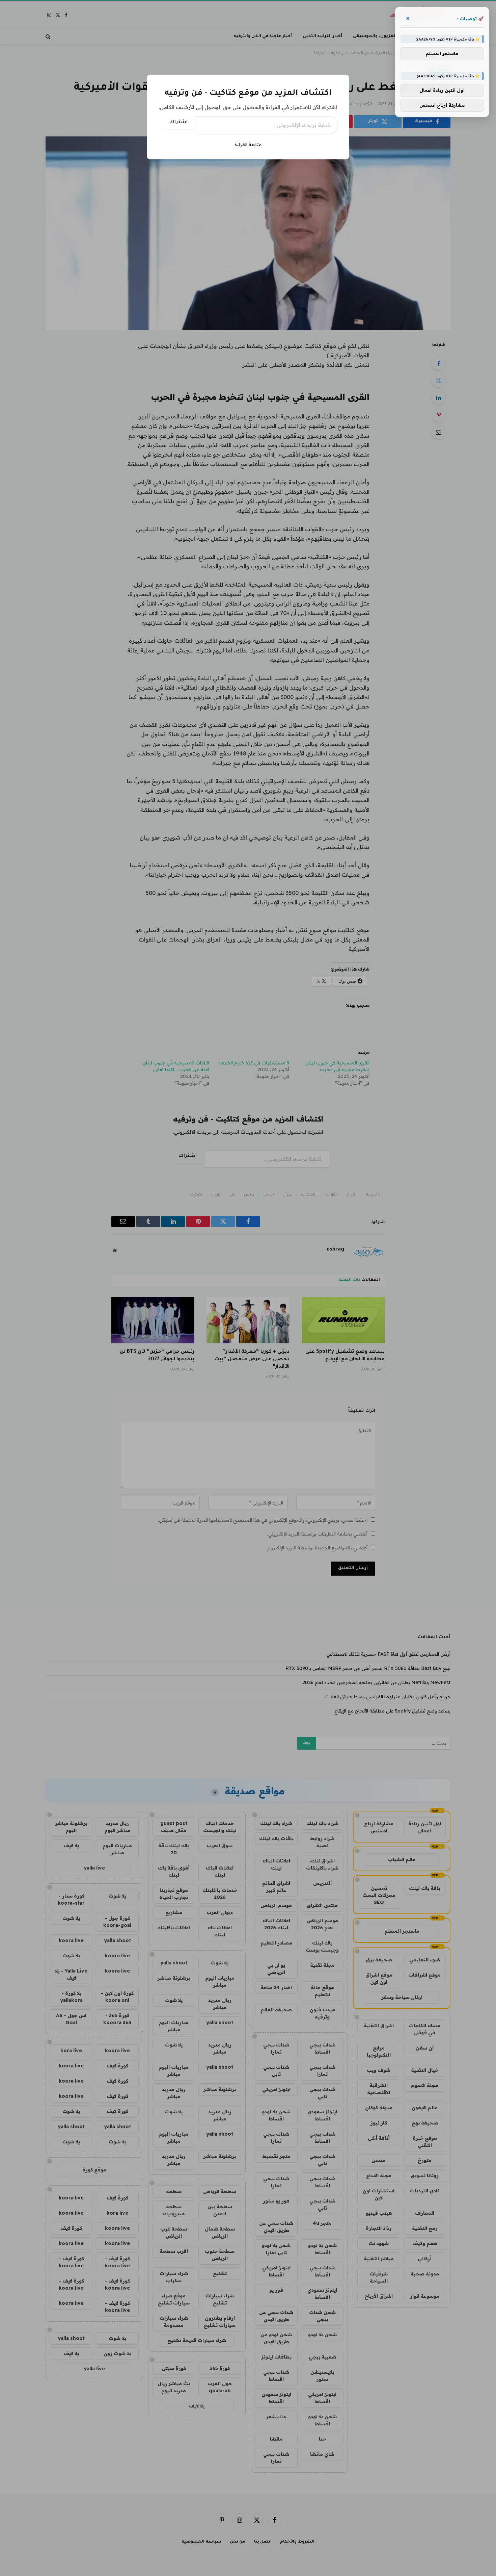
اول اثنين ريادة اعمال (442, 91)
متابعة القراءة (248, 145)
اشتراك (178, 123)
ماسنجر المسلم (442, 54)
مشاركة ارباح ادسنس (442, 105)
